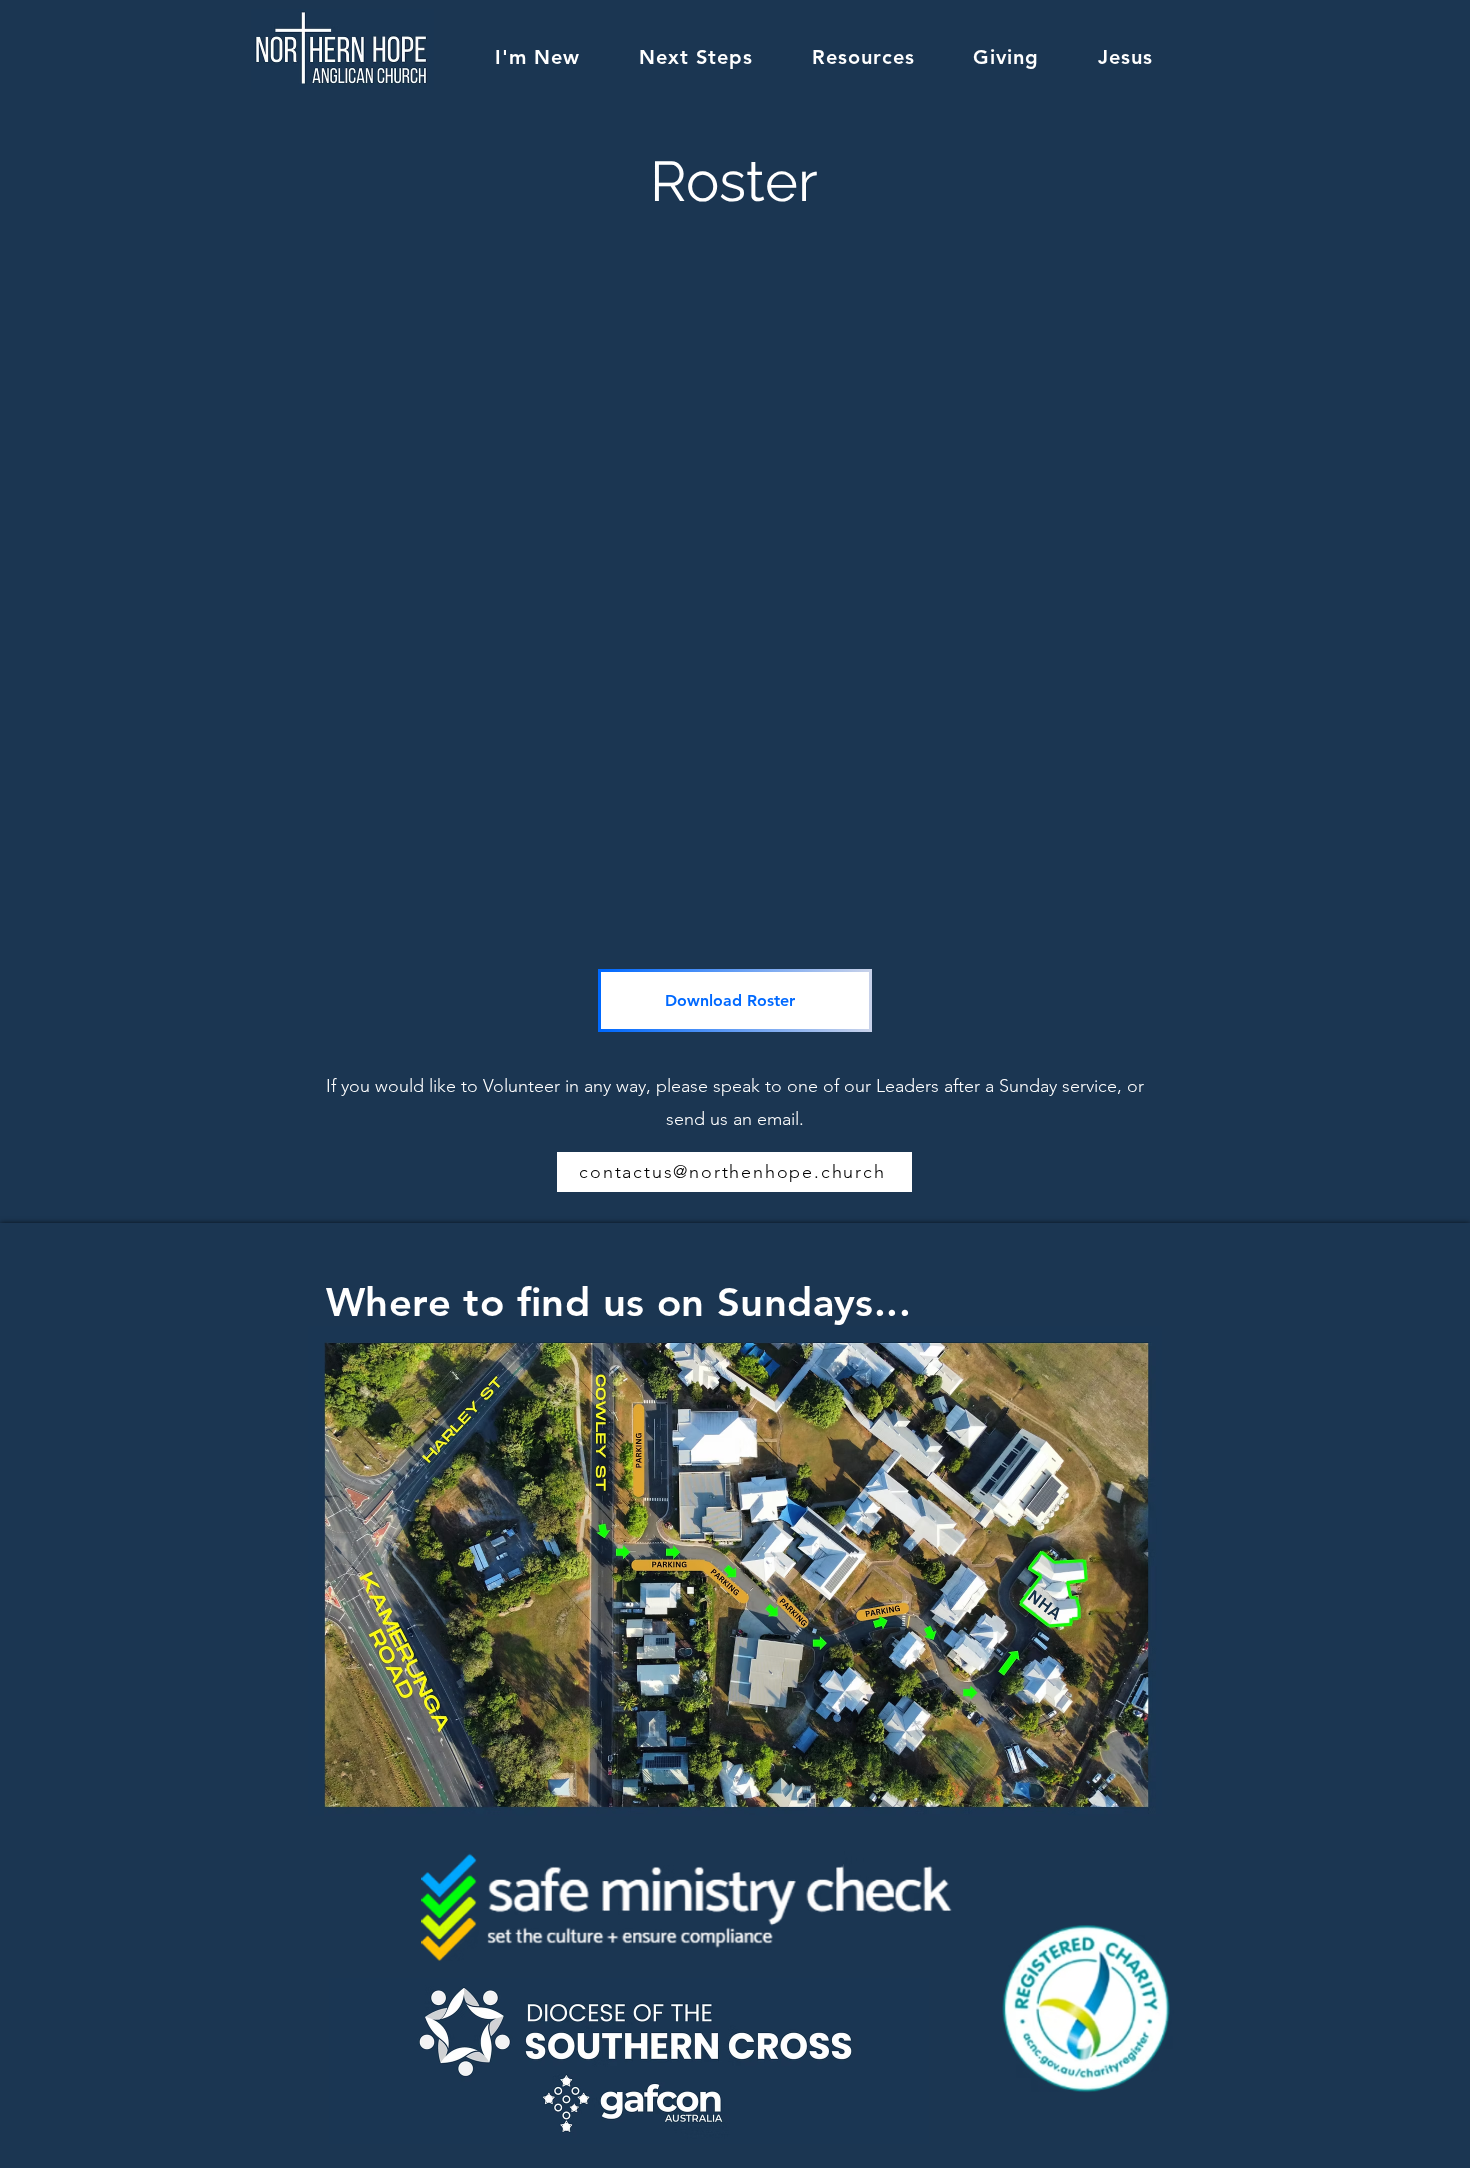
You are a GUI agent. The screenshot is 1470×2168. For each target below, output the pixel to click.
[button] (538, 57)
